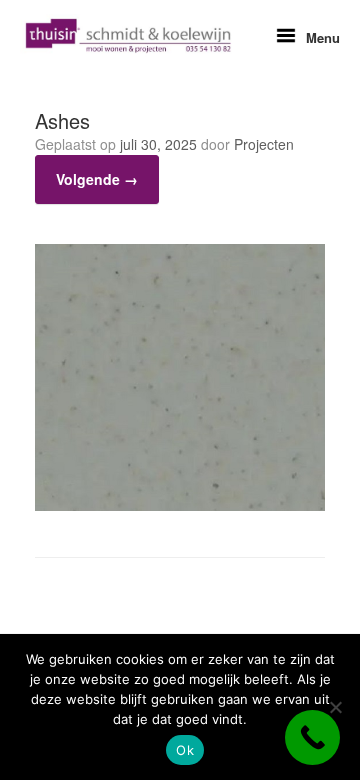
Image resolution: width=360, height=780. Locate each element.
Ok (185, 750)
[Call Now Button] (312, 737)
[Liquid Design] (128, 36)
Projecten (264, 144)
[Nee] (335, 707)
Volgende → (97, 179)
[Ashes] (180, 505)
